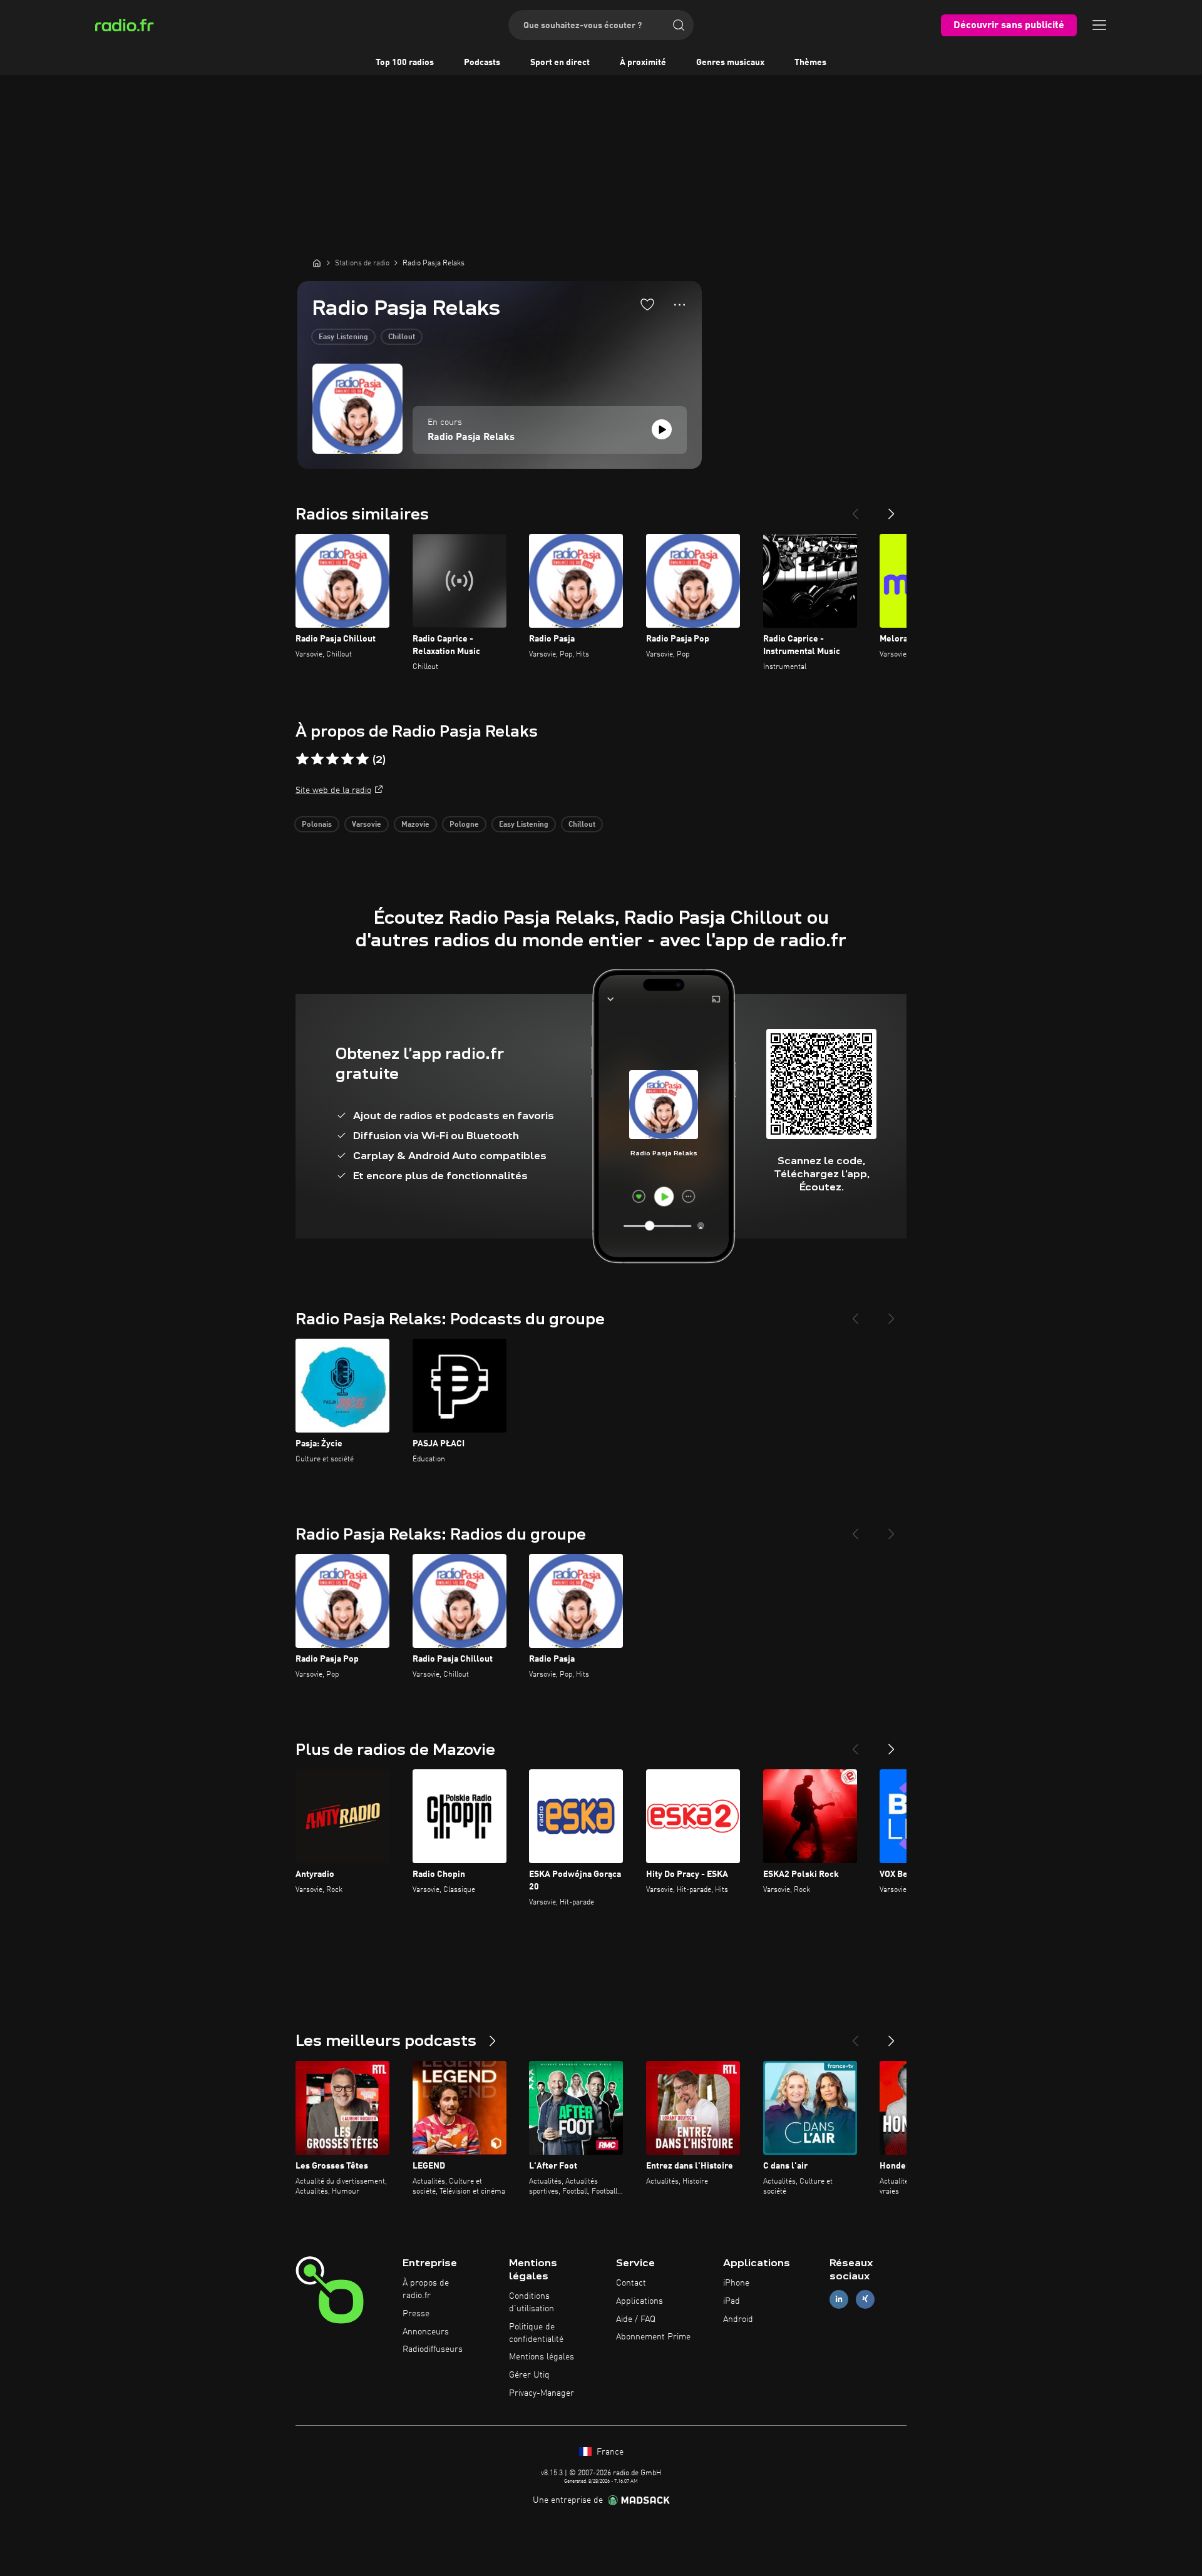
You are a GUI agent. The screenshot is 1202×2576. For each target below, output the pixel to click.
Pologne (464, 825)
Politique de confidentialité (536, 2333)
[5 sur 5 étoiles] (362, 759)
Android (738, 2319)
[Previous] (855, 509)
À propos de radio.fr (426, 2289)
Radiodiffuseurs (433, 2349)
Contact (631, 2283)
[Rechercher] (679, 25)
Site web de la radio (333, 790)
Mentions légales (542, 2357)
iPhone (736, 2283)
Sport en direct (560, 63)
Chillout (402, 337)
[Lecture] (662, 429)
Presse (416, 2314)
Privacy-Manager (542, 2393)
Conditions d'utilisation (532, 2303)
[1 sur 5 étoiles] (302, 759)
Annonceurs (426, 2332)
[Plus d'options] (680, 305)
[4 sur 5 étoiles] (347, 759)
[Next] (891, 509)
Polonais (317, 825)
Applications (640, 2301)
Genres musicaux (730, 63)
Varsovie (367, 825)
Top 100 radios (405, 63)
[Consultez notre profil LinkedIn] (839, 2299)
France (609, 2452)
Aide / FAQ (636, 2319)
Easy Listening (343, 337)
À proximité (643, 63)
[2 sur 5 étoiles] (317, 759)
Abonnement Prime (653, 2337)
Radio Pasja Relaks (471, 437)
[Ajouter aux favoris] (647, 304)
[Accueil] (317, 263)
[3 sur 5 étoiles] (332, 759)
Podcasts (482, 63)
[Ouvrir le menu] (1099, 25)
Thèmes (810, 63)
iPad (732, 2301)
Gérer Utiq (529, 2375)
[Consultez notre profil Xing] (865, 2299)
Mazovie (415, 825)
